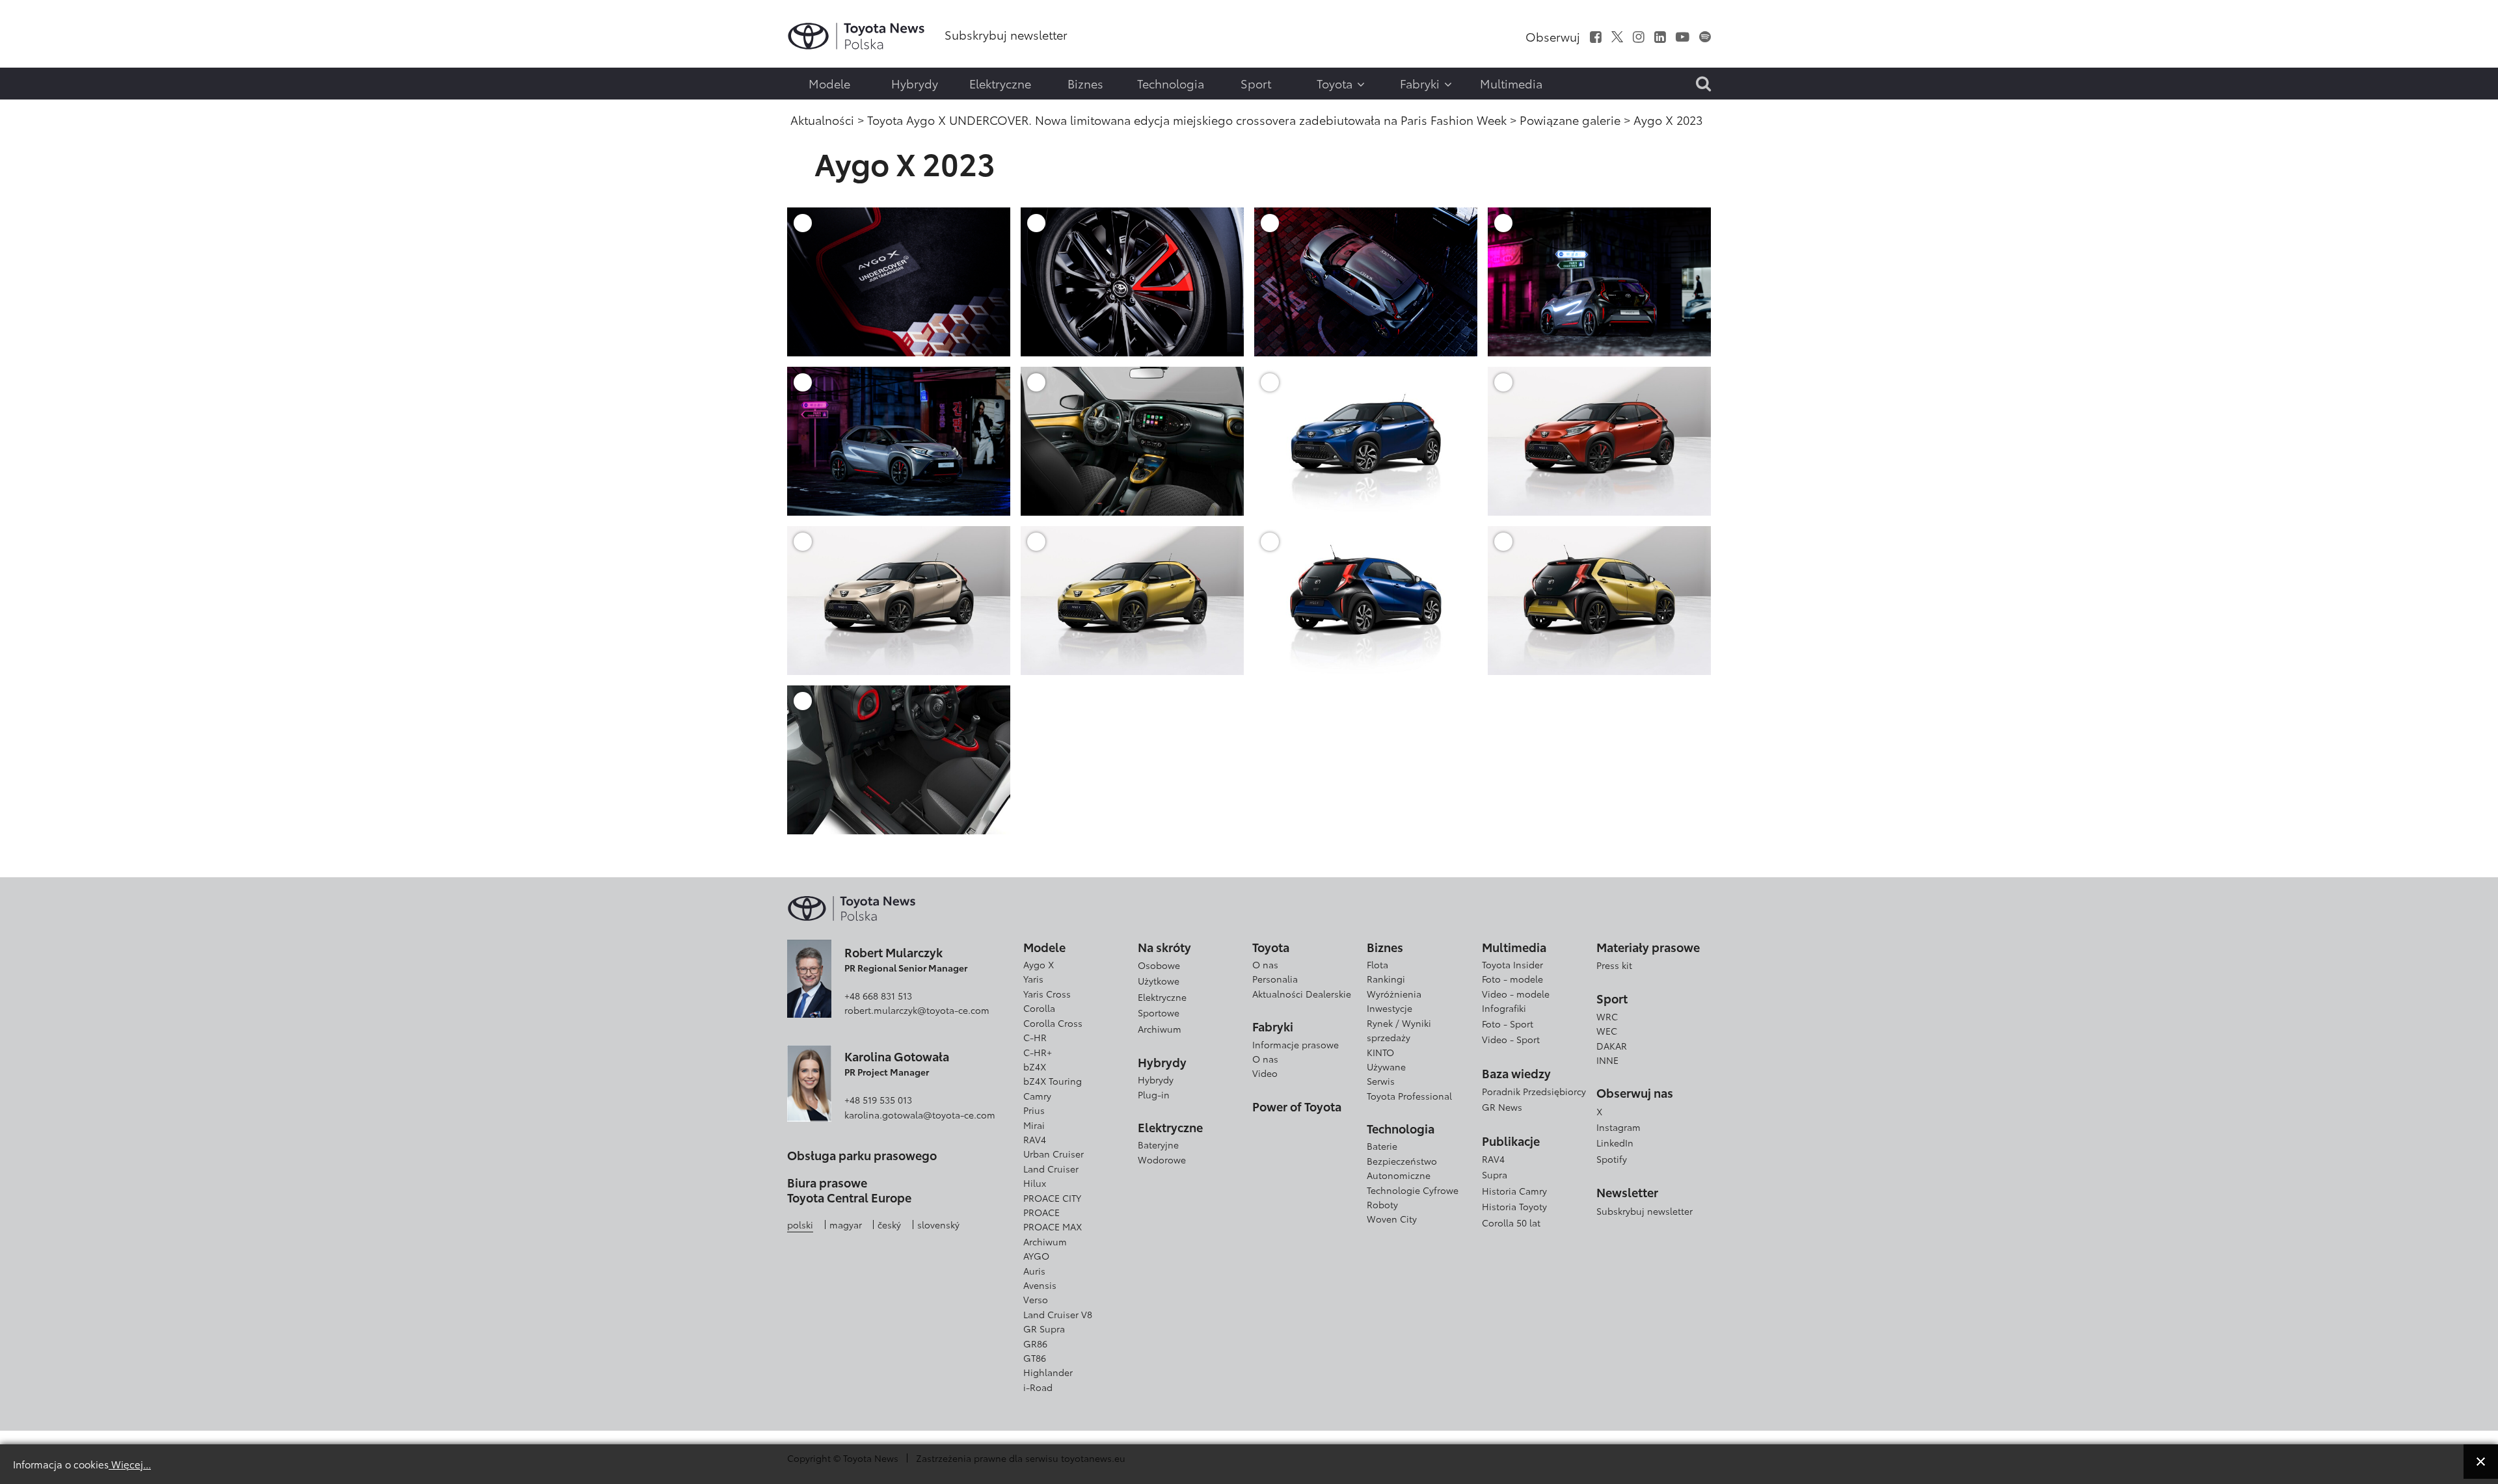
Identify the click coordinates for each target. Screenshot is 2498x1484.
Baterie (1382, 1146)
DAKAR (1612, 1046)
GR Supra (1044, 1329)
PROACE (1041, 1212)
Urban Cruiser (1054, 1154)
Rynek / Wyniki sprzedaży (1399, 1030)
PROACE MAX (1053, 1226)
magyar (846, 1225)
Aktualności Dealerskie (1302, 994)
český (889, 1225)
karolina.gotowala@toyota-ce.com (920, 1115)
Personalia (1275, 979)
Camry (1037, 1096)
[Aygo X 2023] (899, 281)
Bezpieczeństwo (1402, 1161)
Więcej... (130, 1464)
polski (800, 1225)
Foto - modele (1512, 979)
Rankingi (1386, 979)
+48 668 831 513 (878, 996)
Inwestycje (1390, 1008)
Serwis (1381, 1081)
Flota (1377, 964)
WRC (1607, 1016)
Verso (1036, 1299)
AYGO (1036, 1256)
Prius (1034, 1110)
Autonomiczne (1399, 1175)
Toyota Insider (1512, 964)
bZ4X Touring (1053, 1081)
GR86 (1035, 1344)
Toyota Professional (1409, 1096)
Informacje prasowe (1296, 1044)
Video (1265, 1073)
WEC (1607, 1031)
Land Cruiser (1051, 1169)
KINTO (1380, 1052)
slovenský (938, 1225)
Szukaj (42, 111)
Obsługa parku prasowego (862, 1156)
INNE (1607, 1060)
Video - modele (1516, 994)
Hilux (1035, 1183)
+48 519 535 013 (878, 1100)
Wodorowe (1162, 1159)
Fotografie (40, 54)
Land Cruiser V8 (1058, 1314)
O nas (1265, 964)
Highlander (1048, 1372)
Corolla (1039, 1008)
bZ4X (1035, 1067)
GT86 (1035, 1358)
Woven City (1392, 1219)
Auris (1034, 1271)
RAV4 (1035, 1139)
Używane (1386, 1067)
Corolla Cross (1053, 1023)
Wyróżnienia (1394, 994)
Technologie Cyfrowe (1413, 1190)
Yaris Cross (1047, 994)
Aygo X (1039, 964)
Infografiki (1504, 1008)
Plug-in (1154, 1094)
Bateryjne (1158, 1145)
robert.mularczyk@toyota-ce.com (917, 1010)
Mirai (1034, 1125)
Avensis (1040, 1285)
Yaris (1033, 979)
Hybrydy (1156, 1080)
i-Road (1038, 1387)
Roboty (1382, 1204)
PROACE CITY (1052, 1198)
